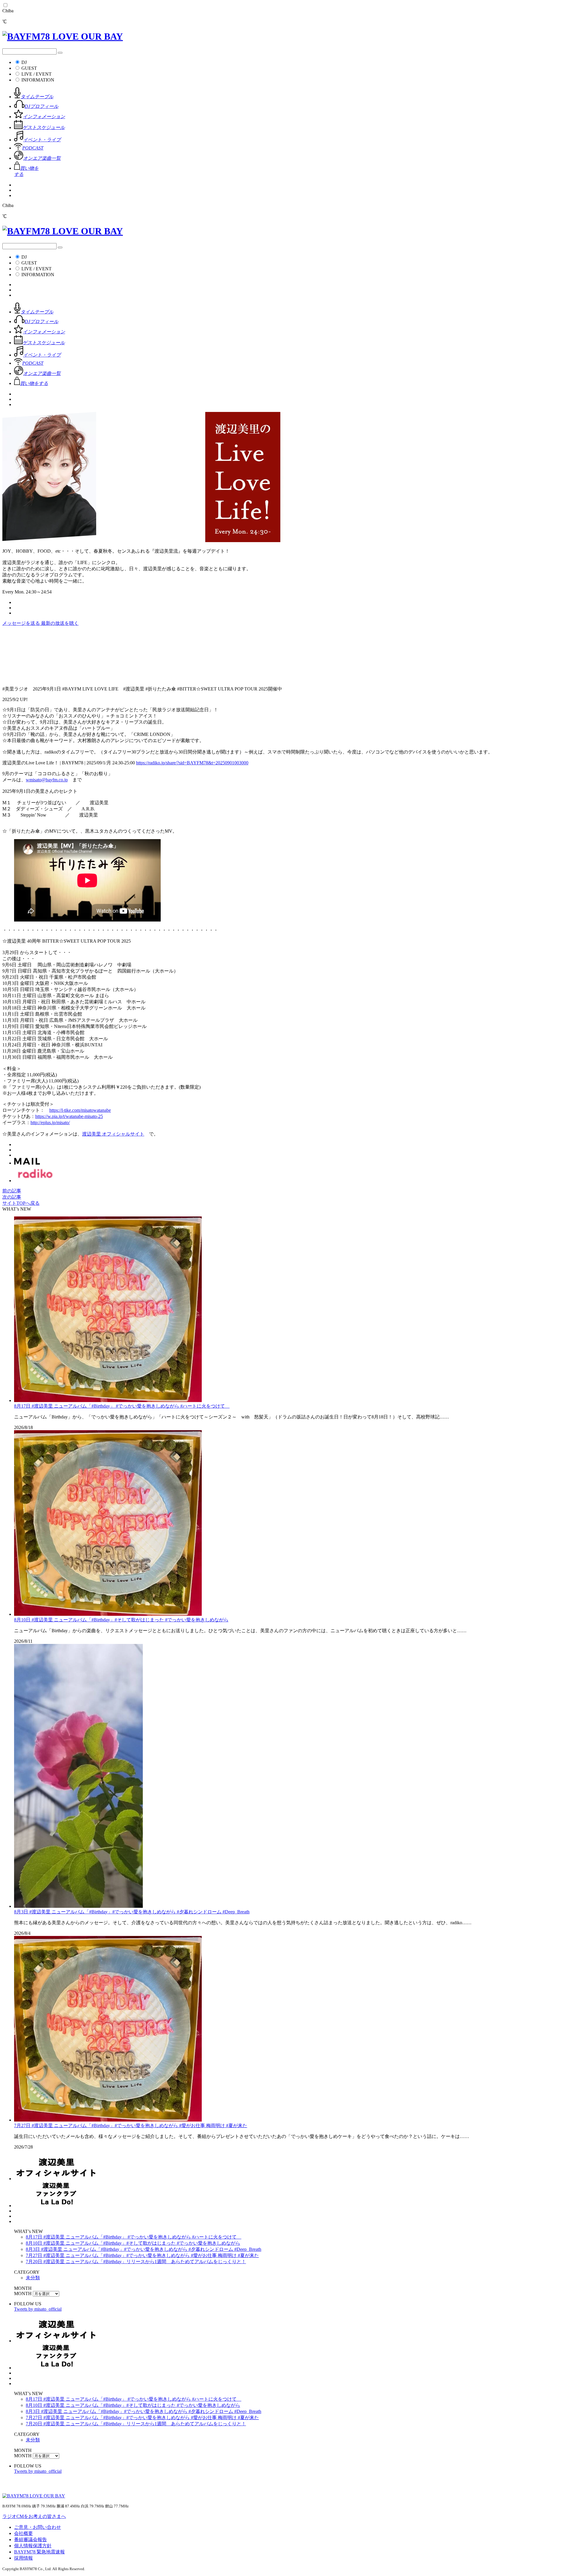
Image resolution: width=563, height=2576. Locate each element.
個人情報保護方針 (33, 2546)
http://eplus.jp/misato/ (50, 1122)
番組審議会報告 (30, 2539)
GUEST (29, 68)
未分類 (33, 2278)
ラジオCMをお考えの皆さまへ (34, 2516)
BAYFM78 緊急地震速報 (39, 2552)
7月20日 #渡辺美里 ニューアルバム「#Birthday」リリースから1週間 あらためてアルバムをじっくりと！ (136, 2262)
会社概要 (23, 2533)
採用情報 (23, 2558)
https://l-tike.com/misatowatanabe (80, 1110)
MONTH (23, 2294)
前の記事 (12, 1191)
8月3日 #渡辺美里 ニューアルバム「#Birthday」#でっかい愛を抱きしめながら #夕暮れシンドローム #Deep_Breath (132, 1912)
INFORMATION (38, 80)
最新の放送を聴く (60, 623)
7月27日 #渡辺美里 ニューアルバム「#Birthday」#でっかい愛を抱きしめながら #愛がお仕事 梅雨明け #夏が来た (131, 2126)
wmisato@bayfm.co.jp (47, 780)
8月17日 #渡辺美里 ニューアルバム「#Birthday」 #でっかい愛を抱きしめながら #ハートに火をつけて (122, 1406)
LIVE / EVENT (37, 74)
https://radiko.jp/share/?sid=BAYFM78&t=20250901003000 (192, 763)
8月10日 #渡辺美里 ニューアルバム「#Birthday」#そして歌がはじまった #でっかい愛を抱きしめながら (121, 1620)
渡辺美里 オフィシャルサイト (113, 1134)
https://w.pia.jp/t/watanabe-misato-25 (69, 1116)
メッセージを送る (22, 623)
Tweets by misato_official (38, 2309)
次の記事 (12, 1197)
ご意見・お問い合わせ (38, 2527)
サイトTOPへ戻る (21, 1203)
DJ (24, 62)
